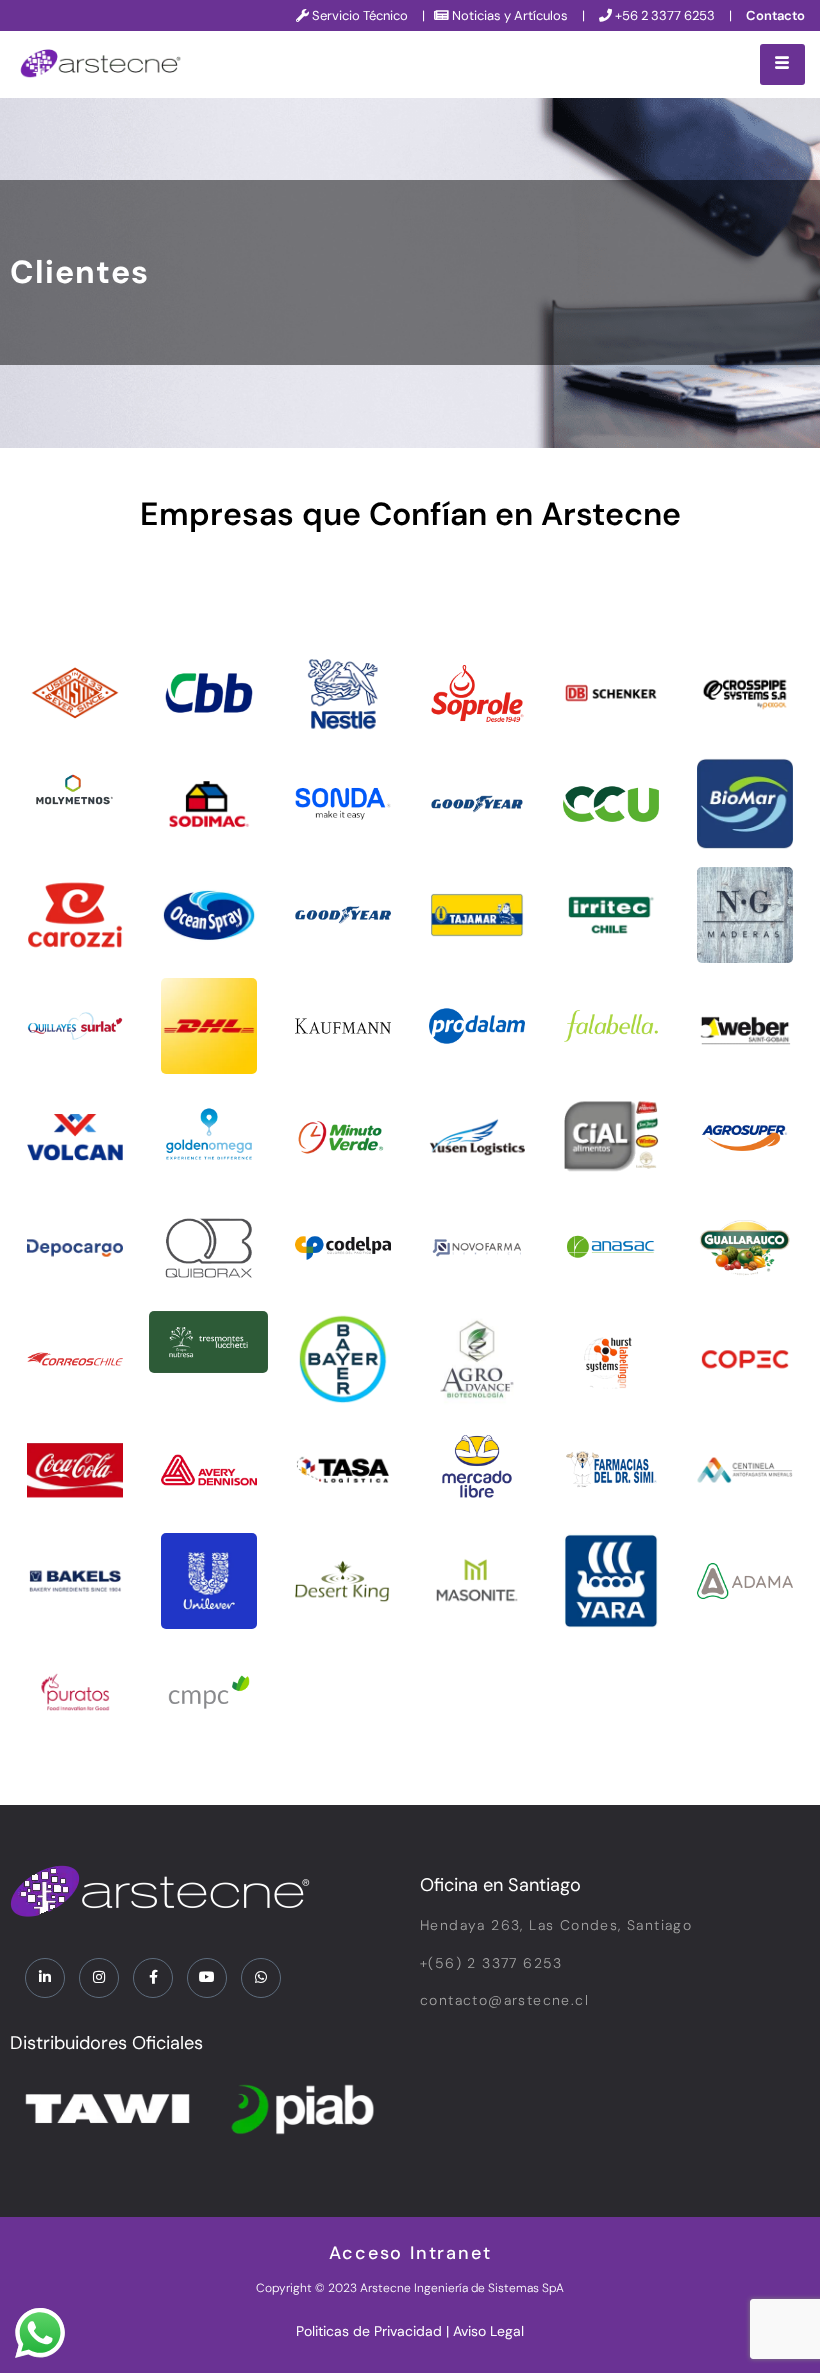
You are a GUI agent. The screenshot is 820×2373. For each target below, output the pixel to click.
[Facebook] (153, 1978)
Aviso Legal (488, 2331)
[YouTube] (207, 1978)
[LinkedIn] (45, 1978)
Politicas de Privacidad (369, 2331)
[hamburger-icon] (782, 64)
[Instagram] (99, 1978)
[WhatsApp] (261, 1978)
